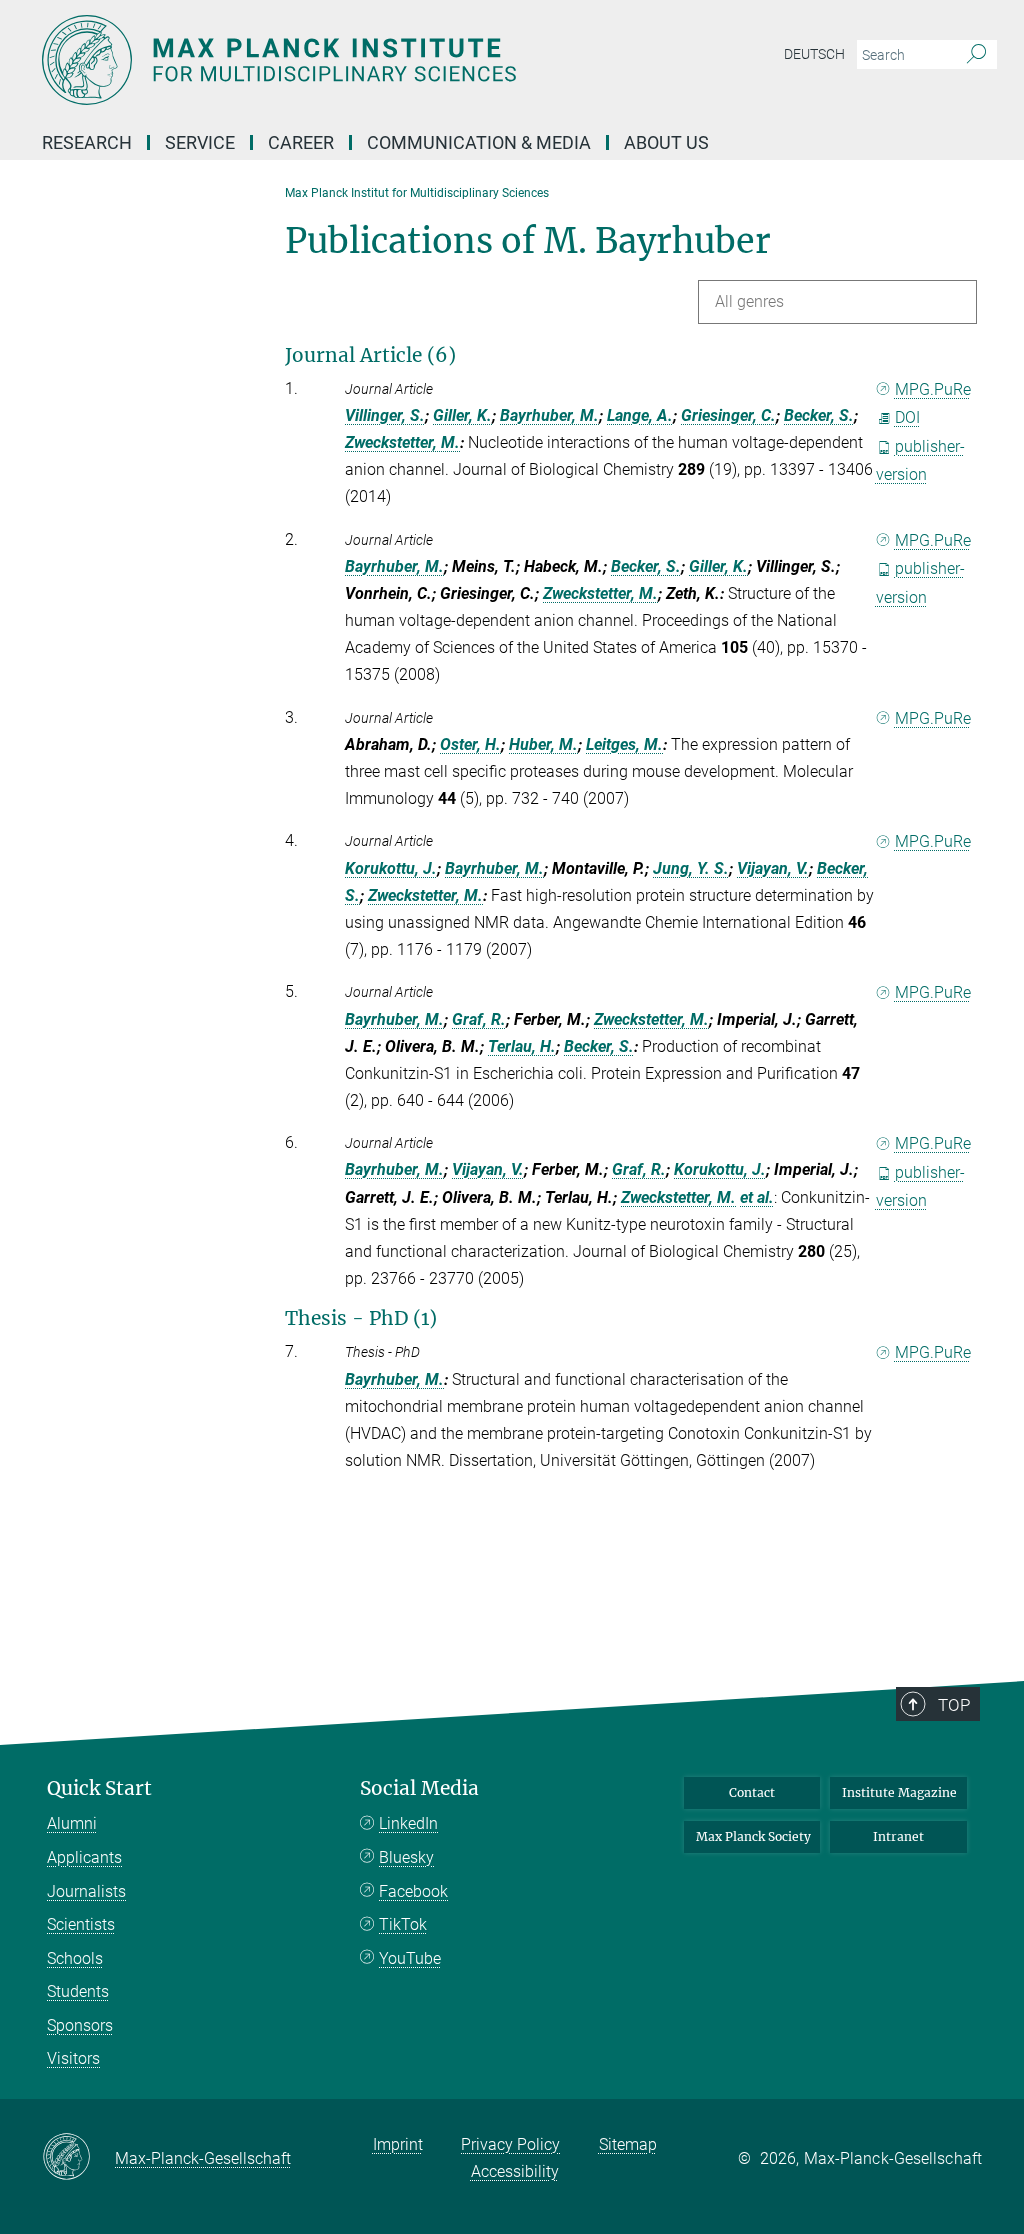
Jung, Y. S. (691, 868)
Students (78, 1991)
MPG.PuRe (933, 389)
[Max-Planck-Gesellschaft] (78, 2158)
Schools (75, 1958)
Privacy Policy (510, 2144)
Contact (752, 1792)
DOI (907, 417)
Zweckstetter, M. (402, 442)
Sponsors (80, 2025)
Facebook (413, 1891)
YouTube (410, 1958)
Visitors (73, 2058)
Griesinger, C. (728, 415)
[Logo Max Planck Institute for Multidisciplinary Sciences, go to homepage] (417, 60)
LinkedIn (408, 1823)
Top (954, 1705)
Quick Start (99, 1788)
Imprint (398, 2144)
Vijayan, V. (773, 868)
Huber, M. (543, 744)
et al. (757, 1197)
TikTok (403, 1924)
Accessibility (515, 2171)
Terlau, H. (522, 1046)
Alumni (72, 1823)
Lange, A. (640, 415)
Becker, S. (819, 415)
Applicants (84, 1857)
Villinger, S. (385, 415)
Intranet (898, 1836)
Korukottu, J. (391, 868)
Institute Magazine (899, 1792)
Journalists (86, 1891)
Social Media (419, 1788)
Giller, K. (462, 415)
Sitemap (628, 2144)
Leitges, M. (624, 744)
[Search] (976, 55)
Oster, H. (470, 744)
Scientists (81, 1924)
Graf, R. (479, 1019)
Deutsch (814, 54)
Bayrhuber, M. (549, 415)
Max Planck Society (753, 1836)
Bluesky (406, 1857)
